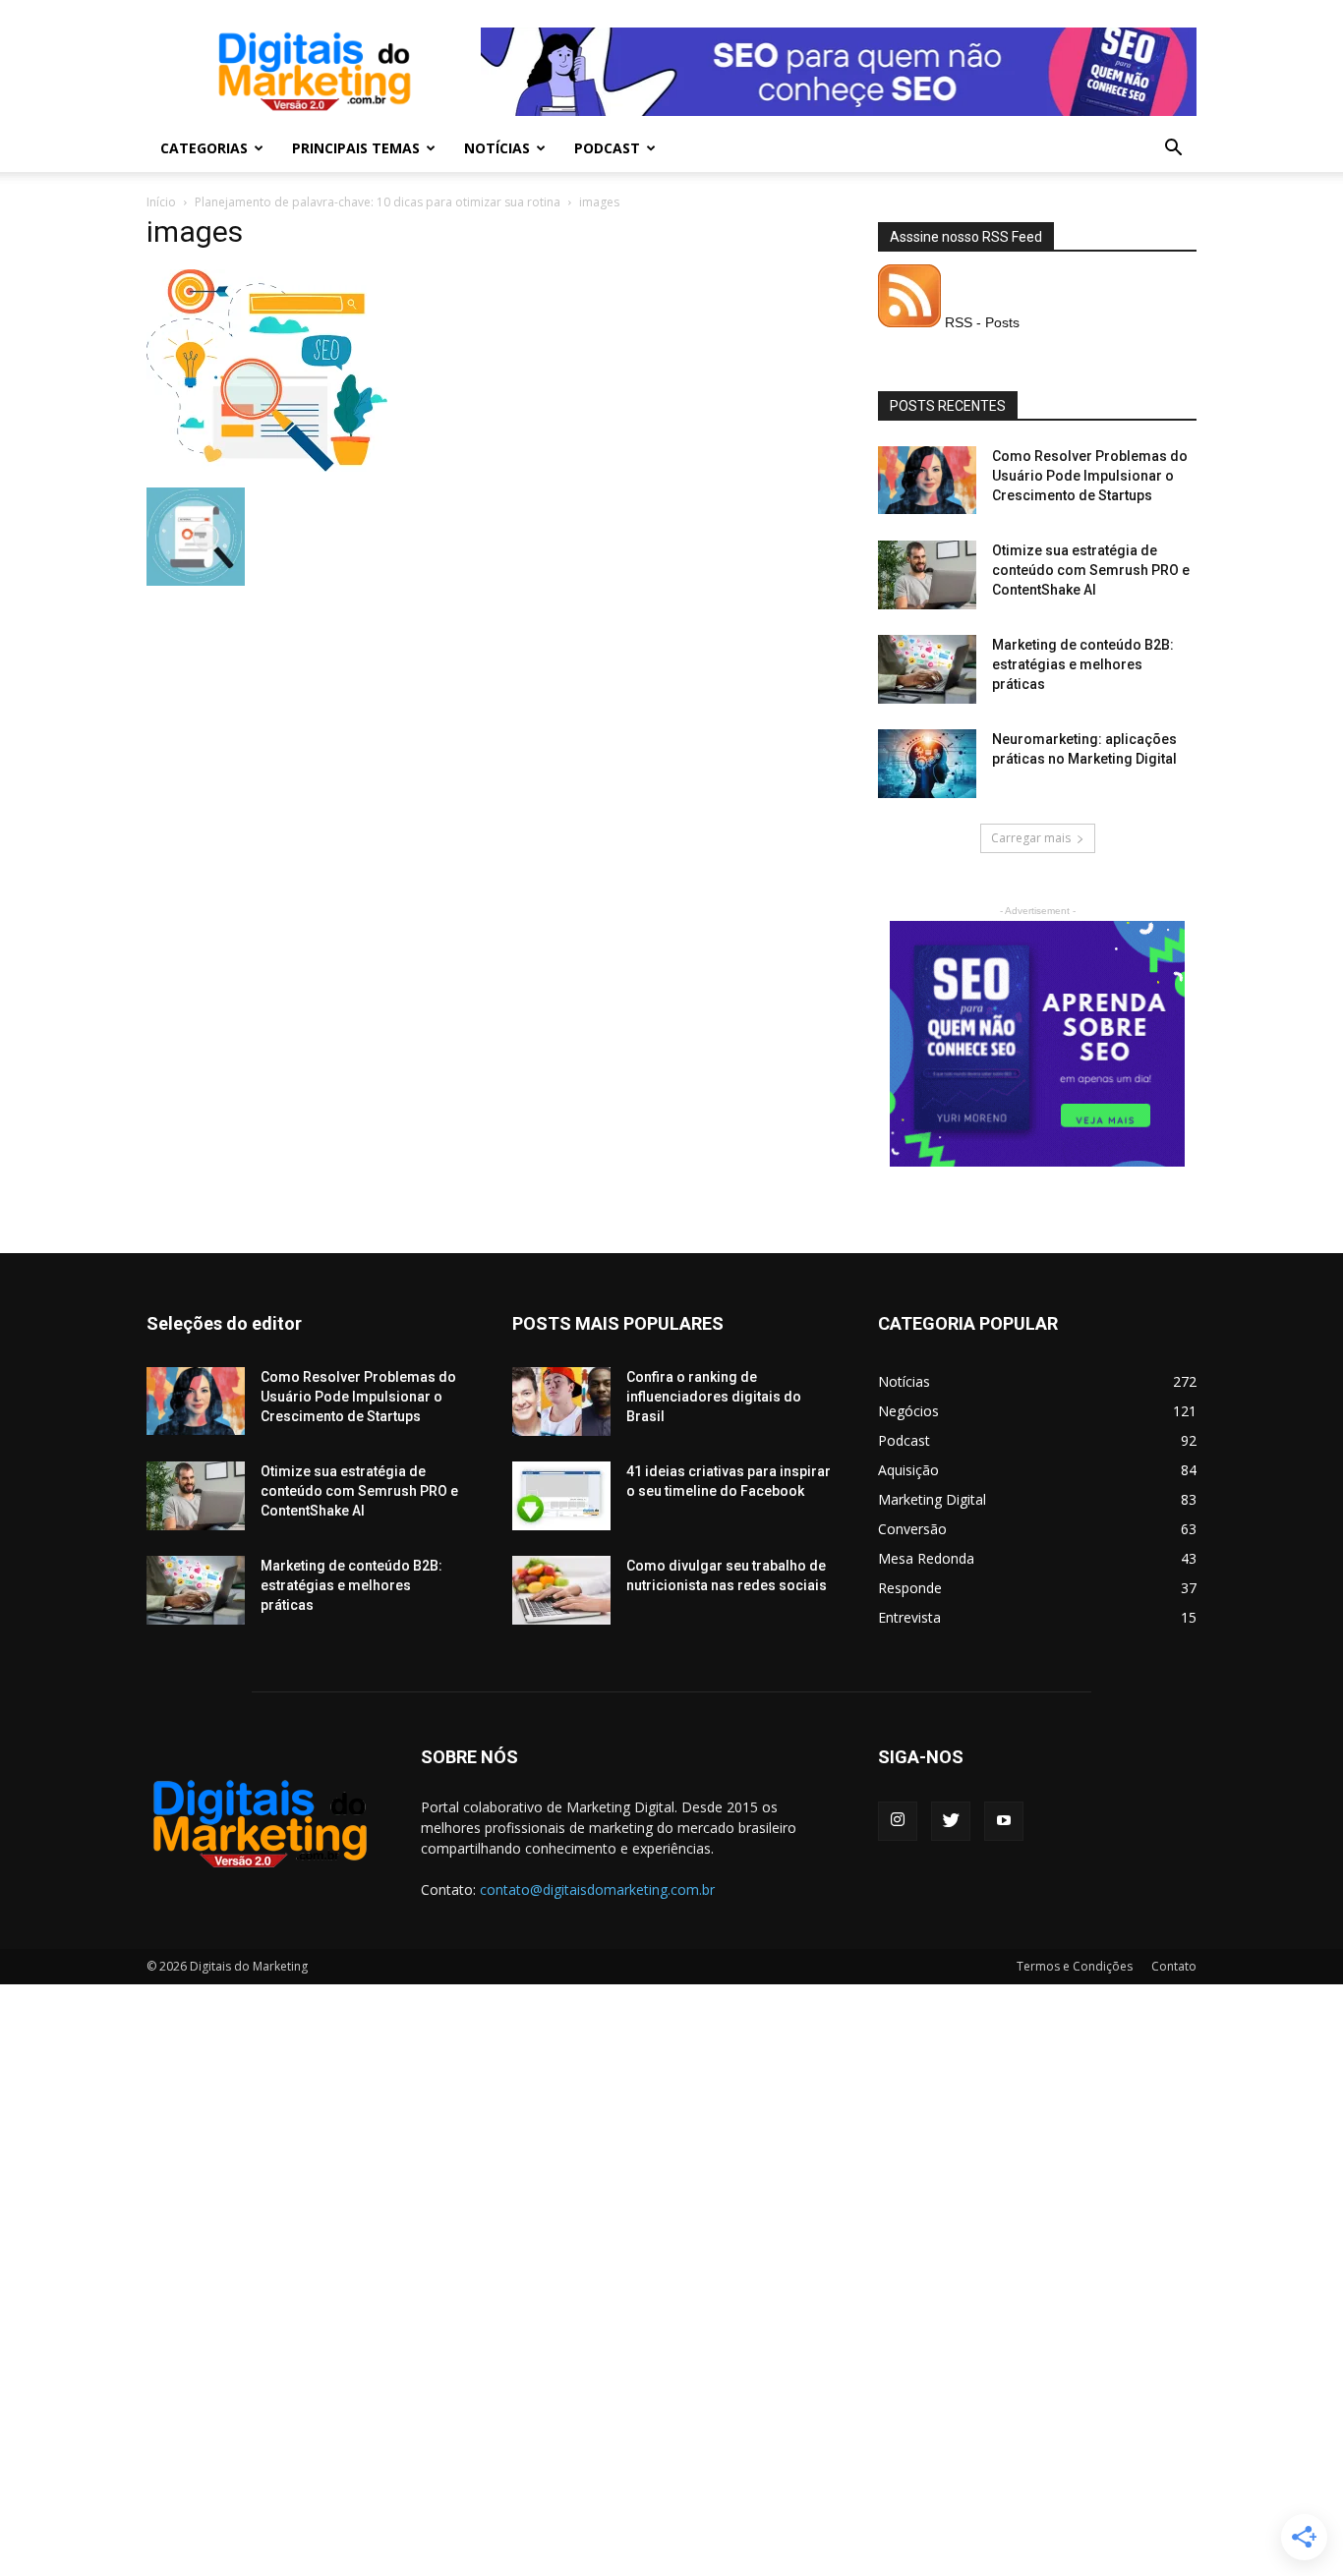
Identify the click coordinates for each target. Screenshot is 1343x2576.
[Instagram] (898, 1821)
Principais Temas (356, 148)
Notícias (497, 148)
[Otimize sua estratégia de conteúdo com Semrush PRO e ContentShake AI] (927, 575)
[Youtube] (1004, 1821)
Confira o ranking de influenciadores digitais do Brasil (714, 1397)
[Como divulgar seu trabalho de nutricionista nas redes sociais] (561, 1590)
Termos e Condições (1075, 1966)
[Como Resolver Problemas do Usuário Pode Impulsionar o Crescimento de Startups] (927, 480)
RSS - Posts (980, 322)
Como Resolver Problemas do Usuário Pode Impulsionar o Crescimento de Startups (1090, 476)
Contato (1174, 1966)
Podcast (607, 148)
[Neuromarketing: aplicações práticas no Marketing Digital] (927, 764)
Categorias (204, 148)
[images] (267, 467)
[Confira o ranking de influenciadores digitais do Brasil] (561, 1402)
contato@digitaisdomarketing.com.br (597, 1889)
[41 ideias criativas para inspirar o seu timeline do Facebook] (561, 1496)
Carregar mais (1031, 838)
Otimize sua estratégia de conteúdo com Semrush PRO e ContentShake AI (1091, 570)
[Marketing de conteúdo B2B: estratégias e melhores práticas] (927, 669)
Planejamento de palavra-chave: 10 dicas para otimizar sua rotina (378, 202)
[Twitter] (951, 1821)
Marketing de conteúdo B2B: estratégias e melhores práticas (1083, 664)
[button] (1173, 150)
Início (161, 202)
